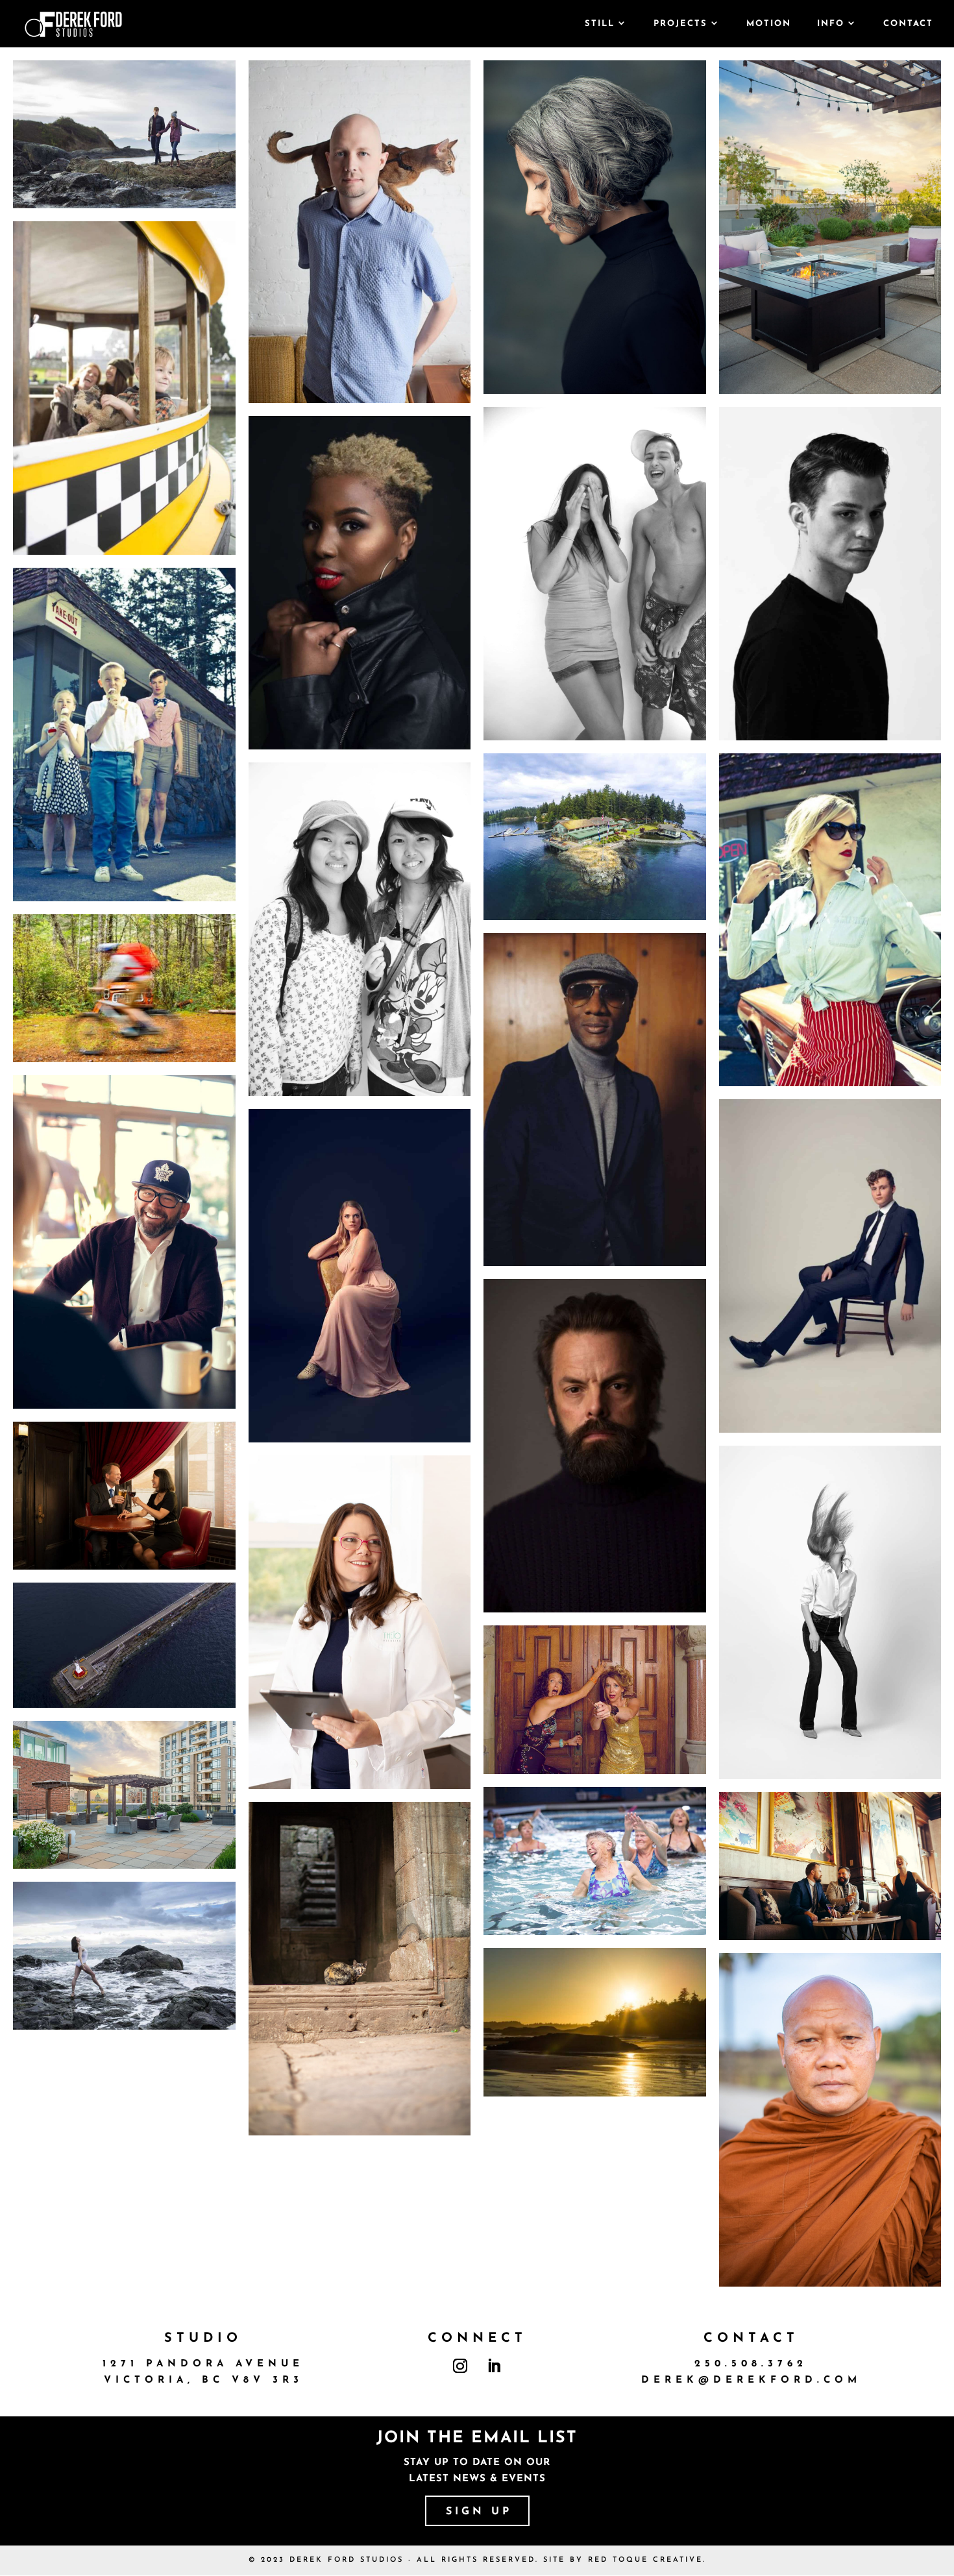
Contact (908, 24)
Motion (769, 24)
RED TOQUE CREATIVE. (647, 2560)
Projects (680, 24)
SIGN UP (479, 2512)
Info (831, 24)
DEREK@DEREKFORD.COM (751, 2380)
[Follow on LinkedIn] (494, 2366)
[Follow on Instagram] (460, 2366)
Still (600, 24)
